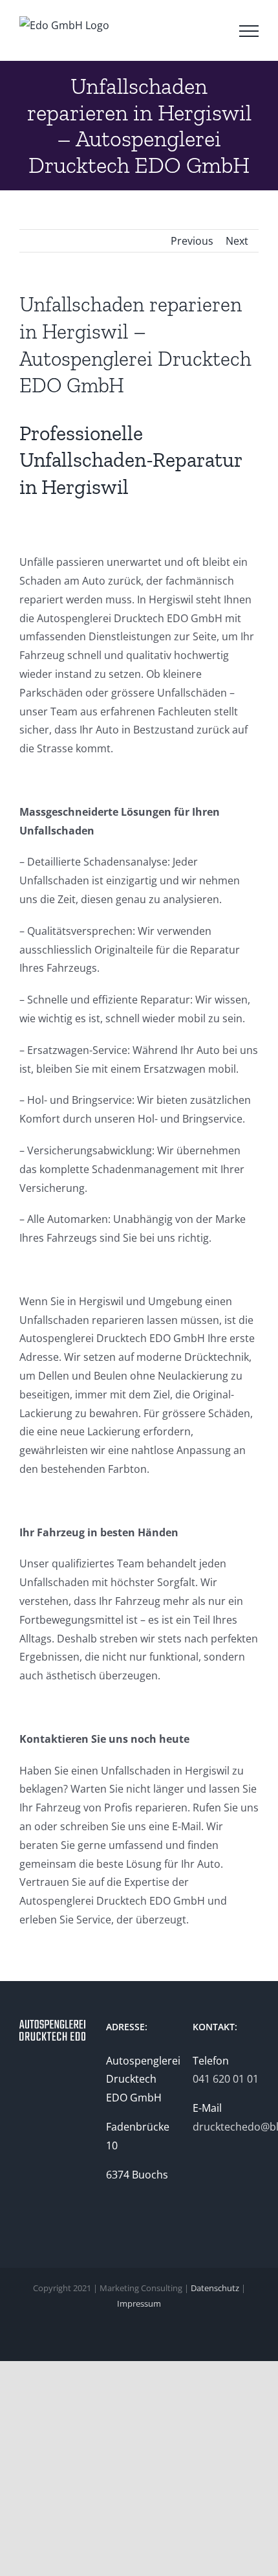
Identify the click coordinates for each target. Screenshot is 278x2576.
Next (237, 241)
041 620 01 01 (226, 2079)
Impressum (139, 2303)
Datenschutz (215, 2288)
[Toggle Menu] (249, 31)
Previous (192, 241)
